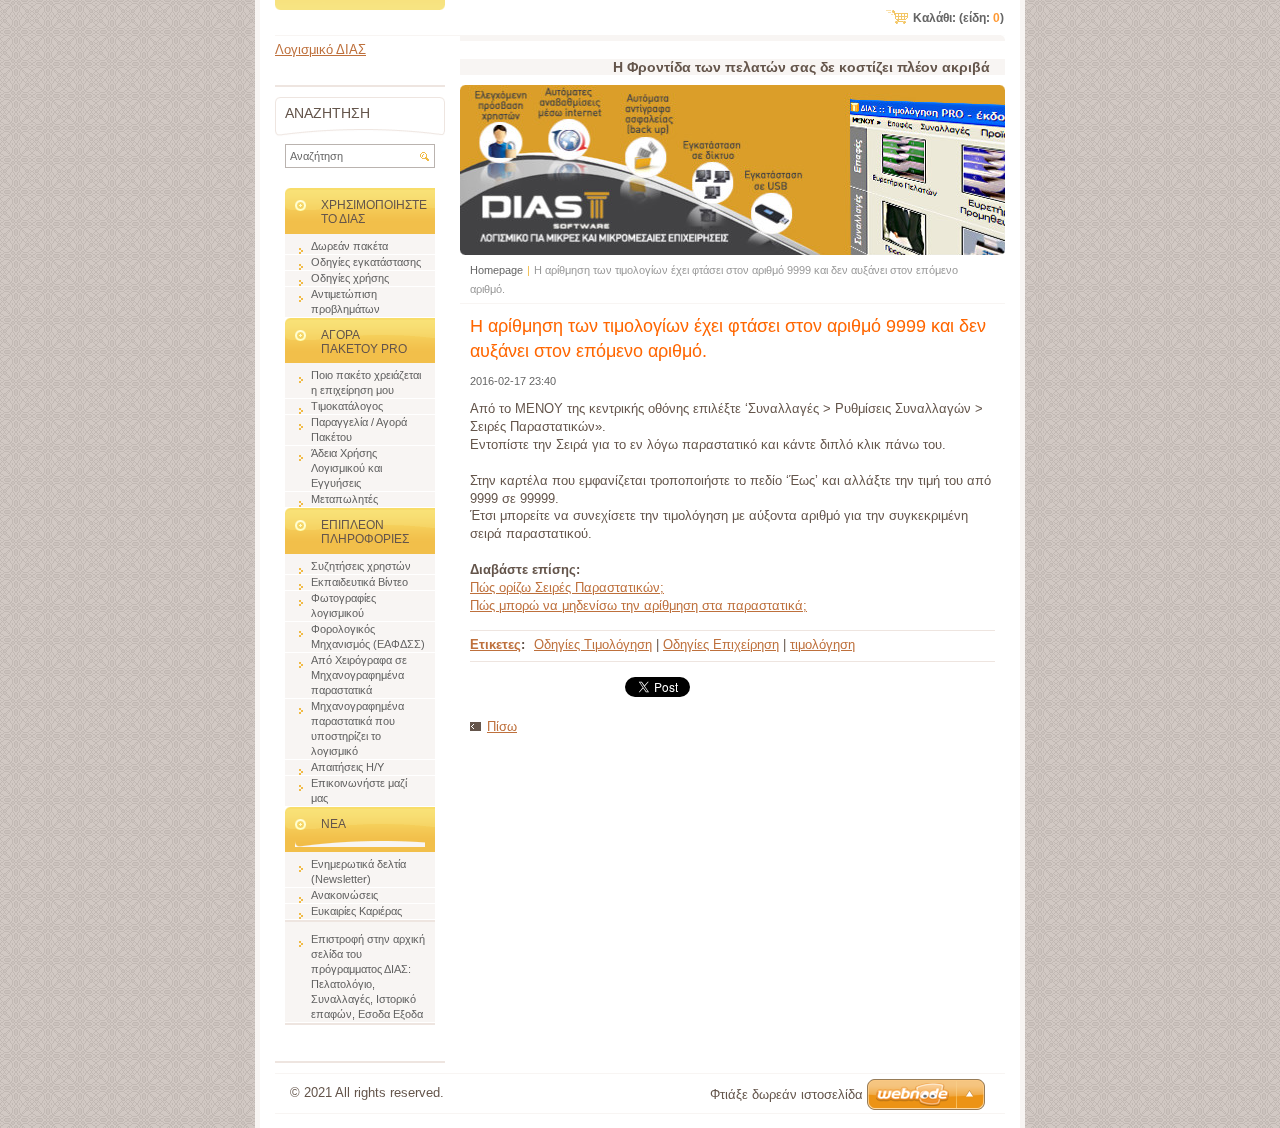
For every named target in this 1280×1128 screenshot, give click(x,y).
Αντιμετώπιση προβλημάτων (345, 301)
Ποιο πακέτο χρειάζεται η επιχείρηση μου (366, 382)
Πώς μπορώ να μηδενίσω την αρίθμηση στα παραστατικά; (638, 605)
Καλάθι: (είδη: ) (958, 18)
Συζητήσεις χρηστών (361, 566)
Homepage (496, 270)
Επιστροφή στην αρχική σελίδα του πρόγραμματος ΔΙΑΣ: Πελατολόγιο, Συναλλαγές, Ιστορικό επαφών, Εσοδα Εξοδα (368, 976)
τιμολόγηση (822, 644)
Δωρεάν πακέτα (349, 246)
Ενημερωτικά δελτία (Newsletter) (358, 871)
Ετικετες (495, 644)
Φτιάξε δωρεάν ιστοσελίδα (786, 1094)
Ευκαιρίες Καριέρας (356, 911)
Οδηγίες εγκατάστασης (366, 262)
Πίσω (502, 726)
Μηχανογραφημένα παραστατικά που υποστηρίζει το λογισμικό (357, 728)
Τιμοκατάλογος (347, 406)
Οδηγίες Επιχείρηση (721, 644)
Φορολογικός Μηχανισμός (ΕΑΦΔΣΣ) (368, 636)
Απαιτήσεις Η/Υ (347, 767)
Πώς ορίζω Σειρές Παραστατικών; (567, 587)
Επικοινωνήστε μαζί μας (359, 790)
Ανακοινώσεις (344, 895)
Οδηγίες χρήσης (350, 278)
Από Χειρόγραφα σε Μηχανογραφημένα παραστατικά (359, 675)
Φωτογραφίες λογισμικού (343, 605)
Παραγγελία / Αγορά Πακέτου (359, 429)
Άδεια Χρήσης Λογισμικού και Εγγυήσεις (346, 468)
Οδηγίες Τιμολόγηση (593, 644)
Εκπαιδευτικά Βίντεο (359, 582)
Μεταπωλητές (344, 499)
